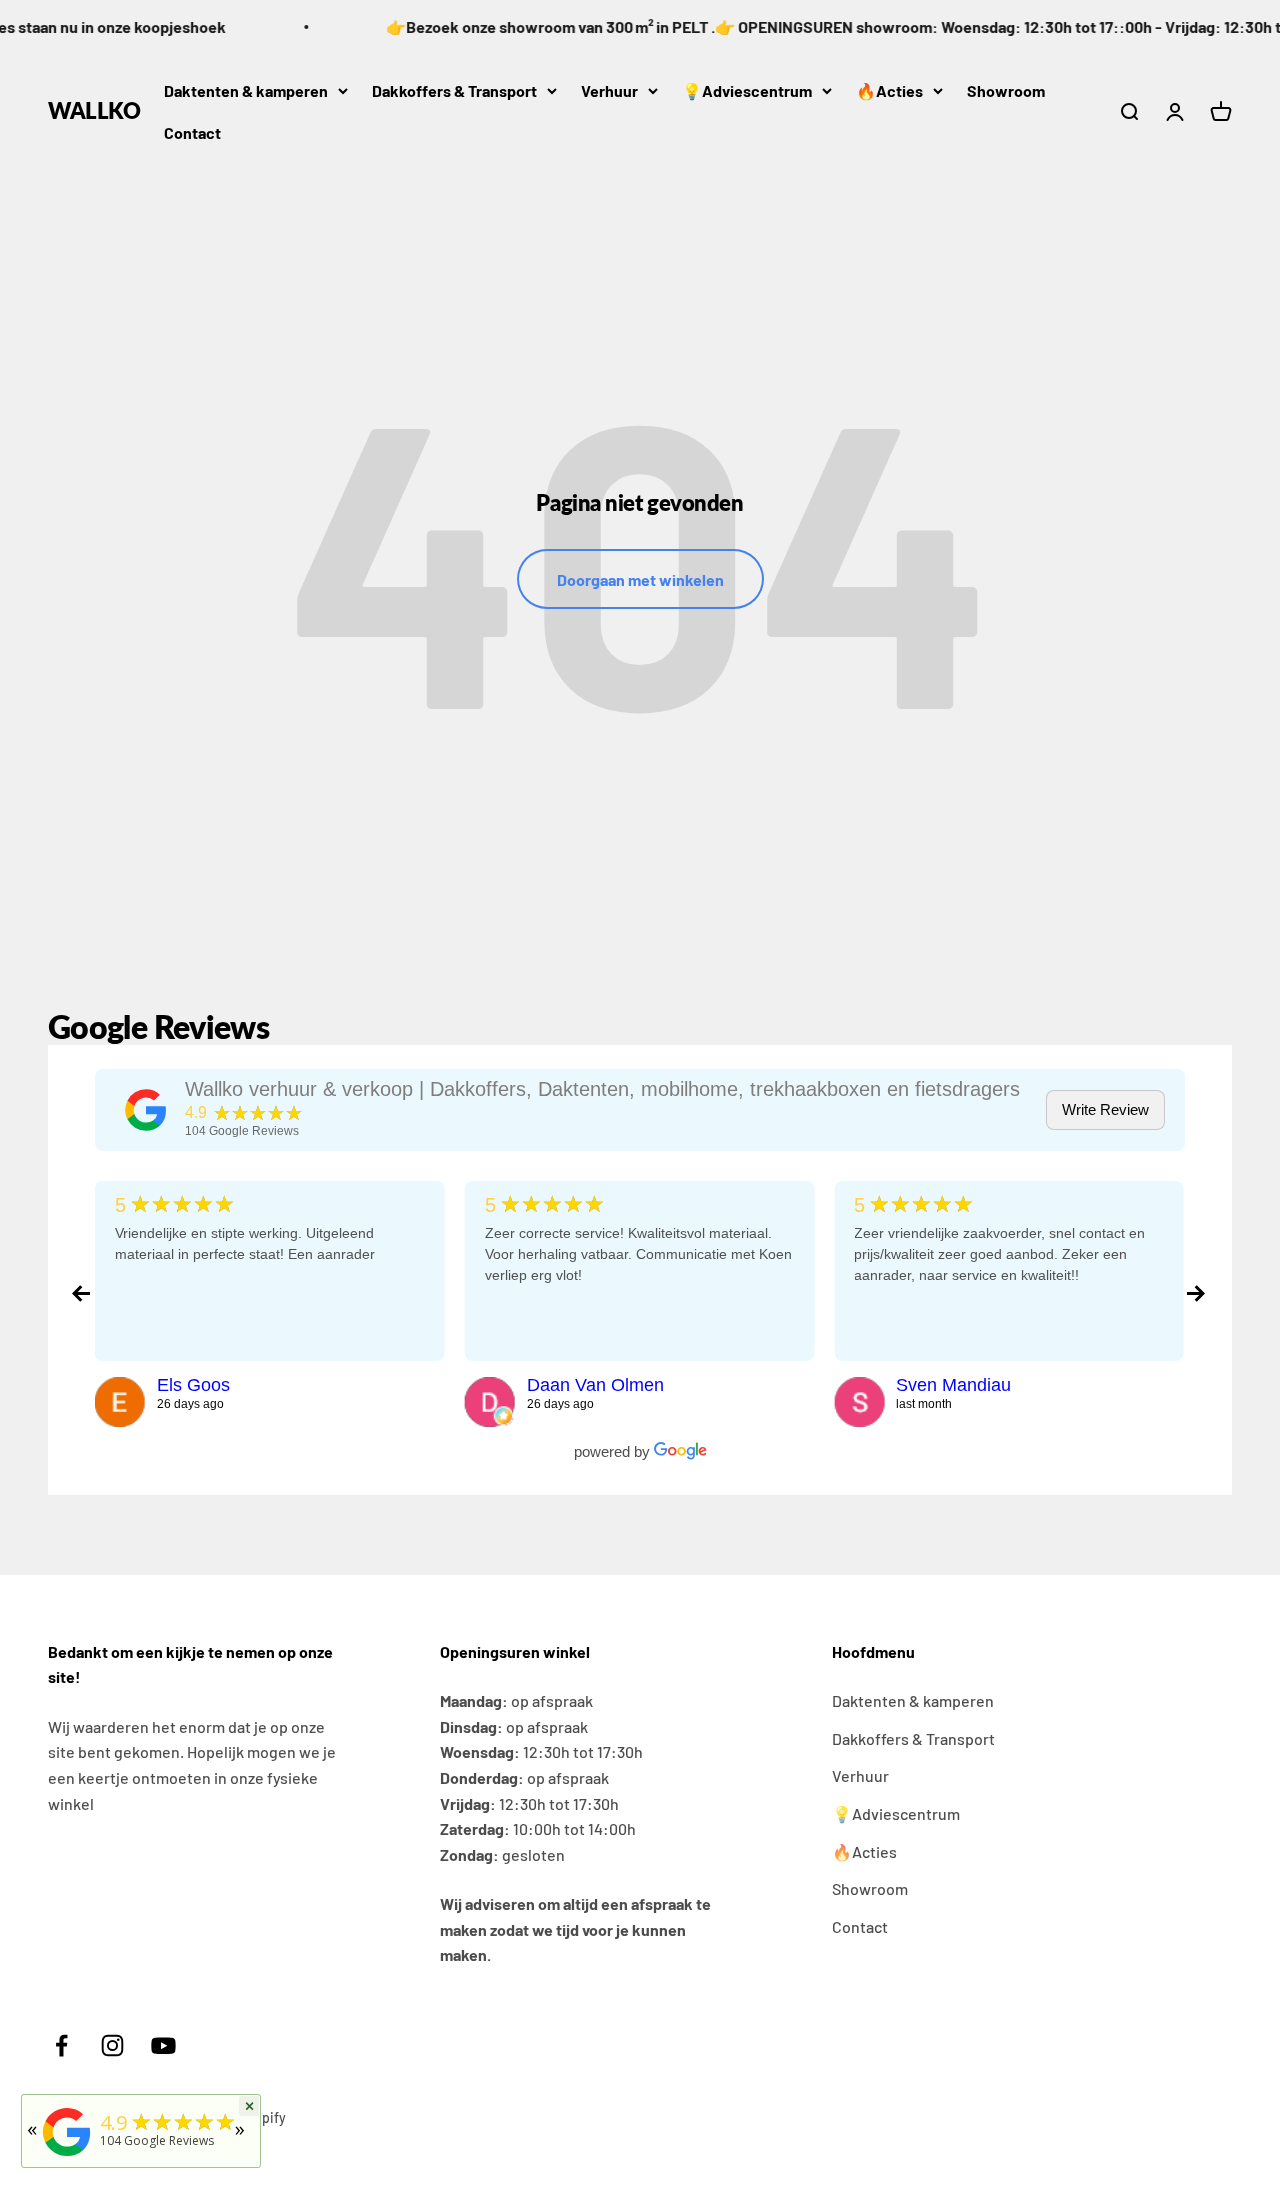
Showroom (1006, 90)
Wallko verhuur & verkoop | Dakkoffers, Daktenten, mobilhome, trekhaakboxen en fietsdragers (602, 1089)
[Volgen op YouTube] (163, 2045)
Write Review (1105, 1109)
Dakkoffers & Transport (454, 90)
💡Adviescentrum (747, 90)
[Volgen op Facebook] (61, 2045)
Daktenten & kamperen (246, 90)
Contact (192, 132)
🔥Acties (889, 90)
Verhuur (609, 90)
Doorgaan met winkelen (640, 579)
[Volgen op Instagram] (112, 2045)
